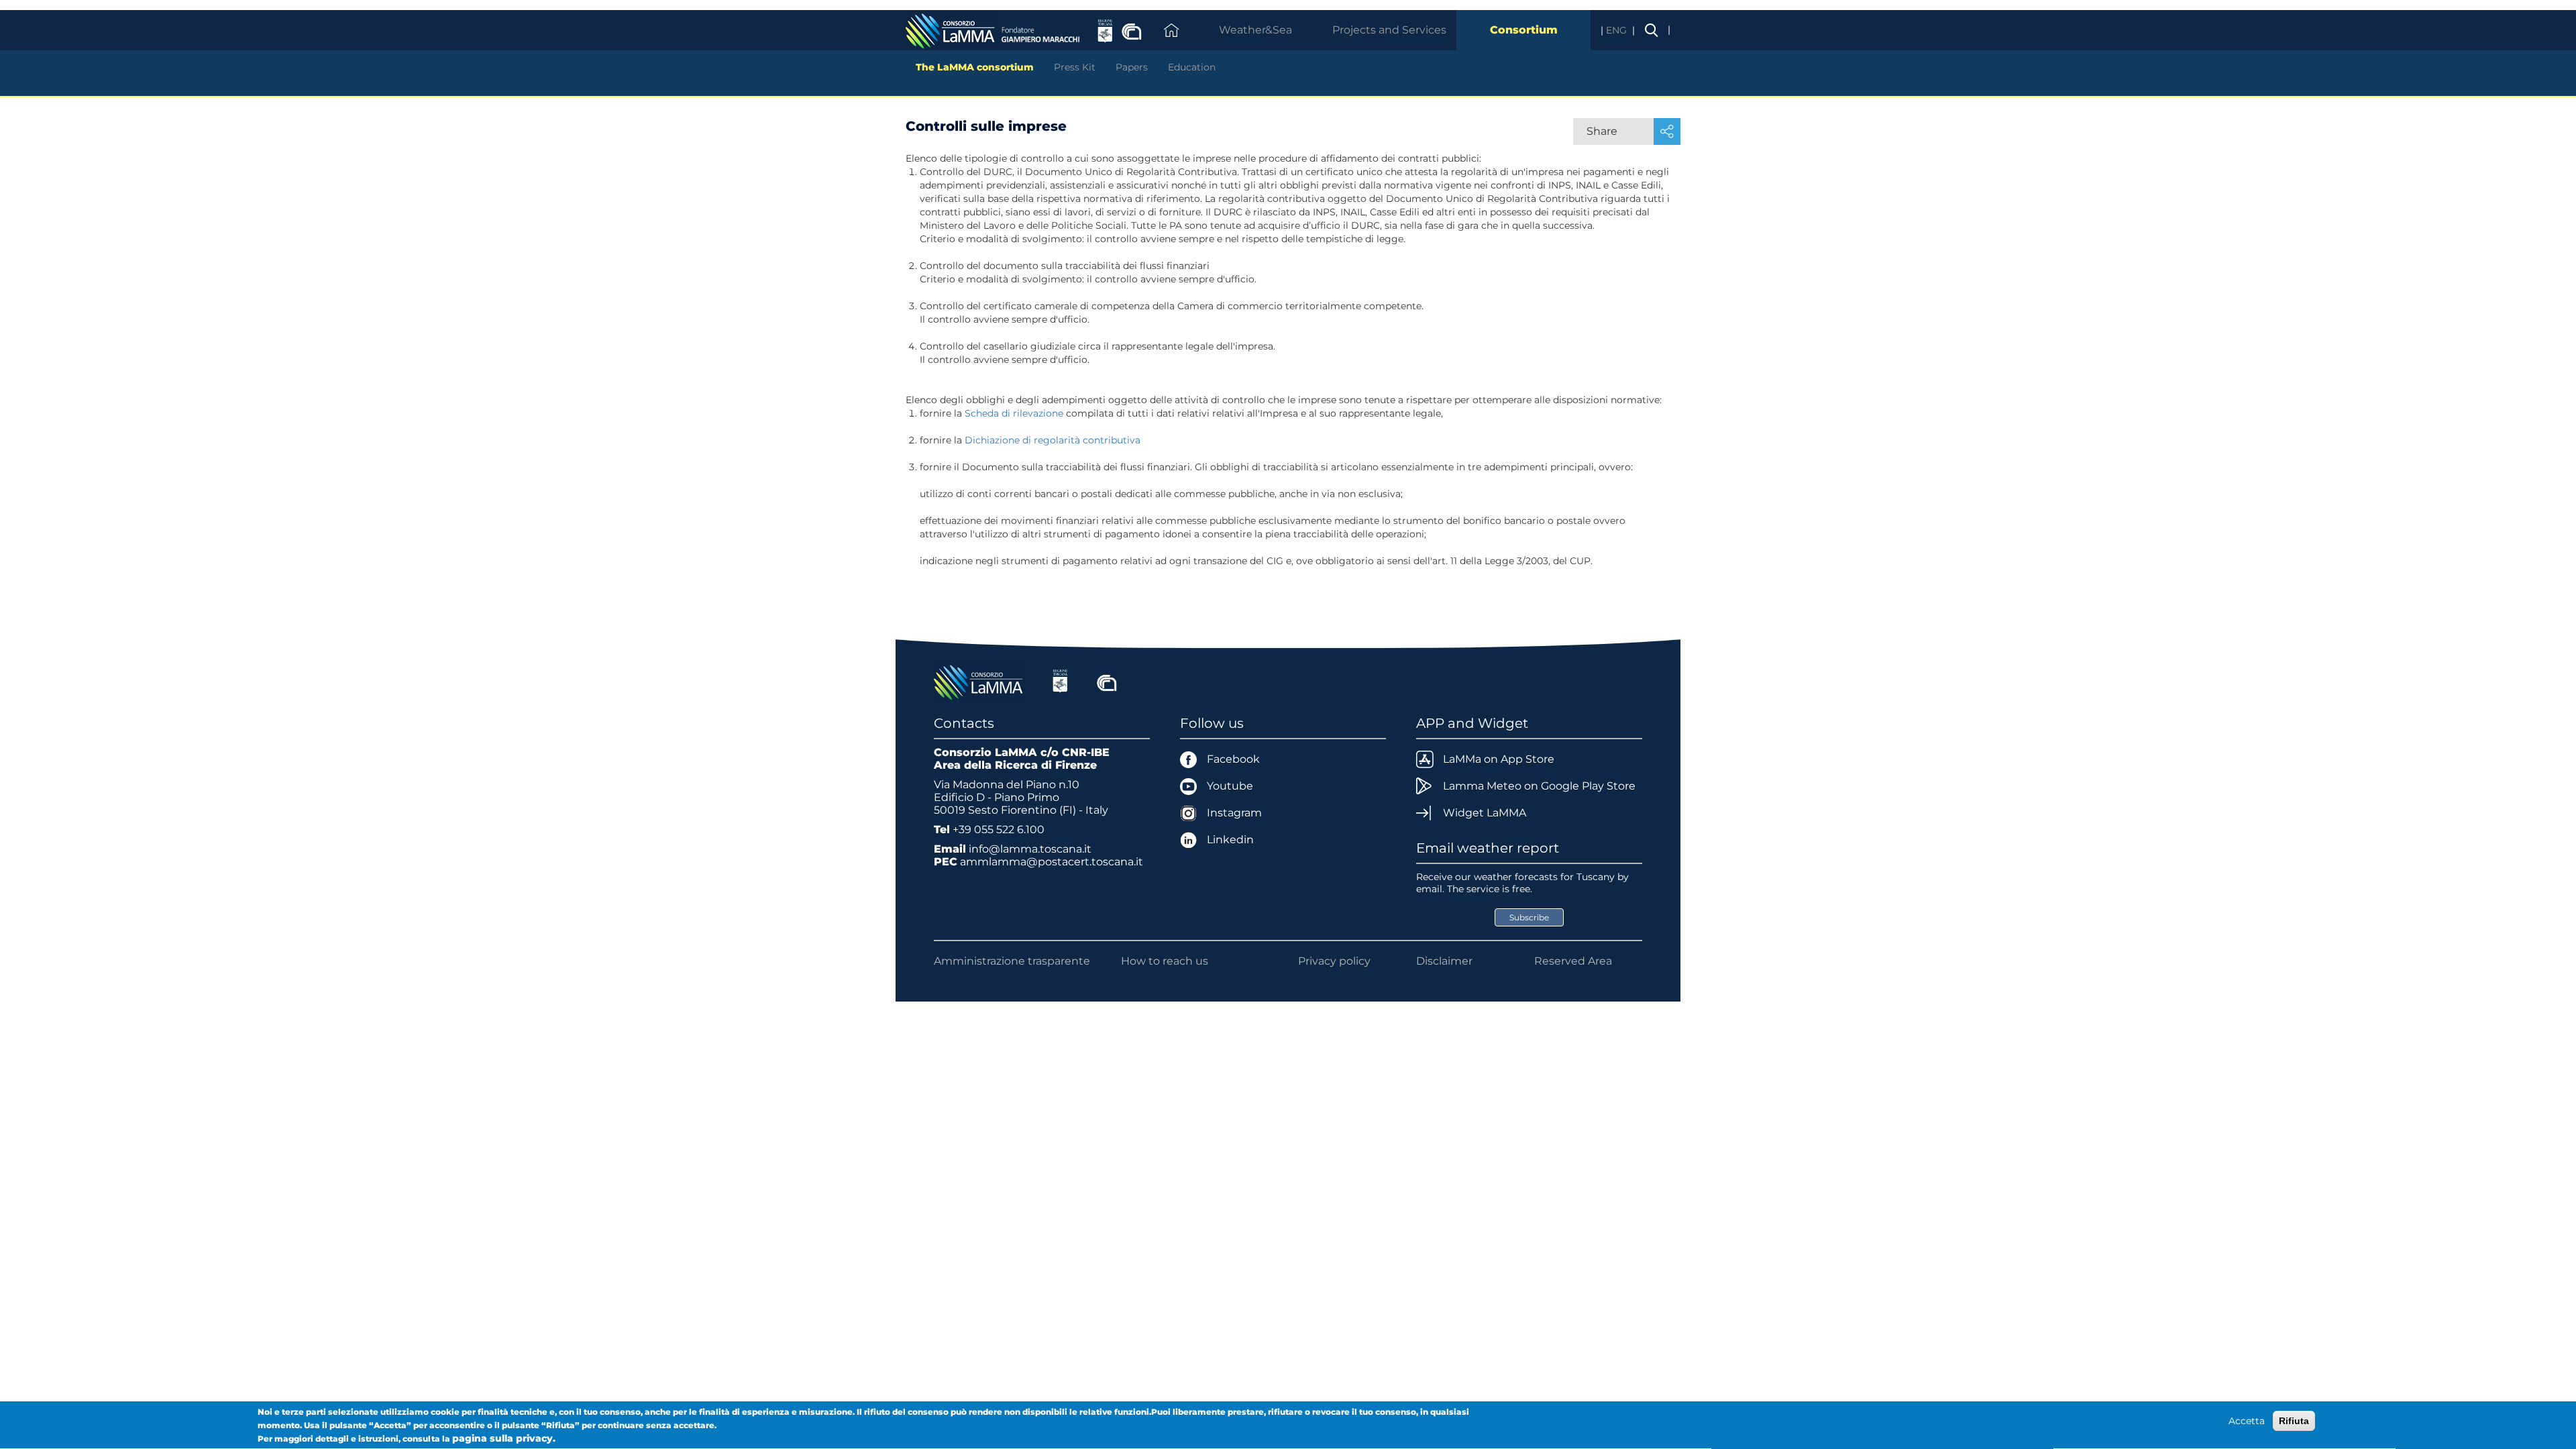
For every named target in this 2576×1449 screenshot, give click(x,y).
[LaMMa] (980, 681)
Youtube (1230, 786)
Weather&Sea (1255, 30)
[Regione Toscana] (1060, 681)
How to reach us (1165, 961)
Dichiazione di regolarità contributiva (1053, 440)
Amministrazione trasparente (1012, 961)
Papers (1132, 67)
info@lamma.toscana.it (1030, 849)
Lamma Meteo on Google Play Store (1539, 786)
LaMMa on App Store (1499, 759)
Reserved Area (1573, 961)
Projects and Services (1389, 30)
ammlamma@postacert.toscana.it (1052, 862)
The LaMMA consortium (975, 67)
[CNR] (1107, 681)
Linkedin (1230, 840)
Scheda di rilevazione (1014, 413)
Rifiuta (2294, 1421)
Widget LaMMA (1485, 813)
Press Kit (1075, 67)
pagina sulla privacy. (504, 1438)
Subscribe (1529, 917)
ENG (1618, 30)
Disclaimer (1444, 961)
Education (1192, 67)
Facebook (1233, 759)
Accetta (2247, 1421)
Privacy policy (1334, 961)
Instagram (1234, 813)
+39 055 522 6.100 (999, 829)
